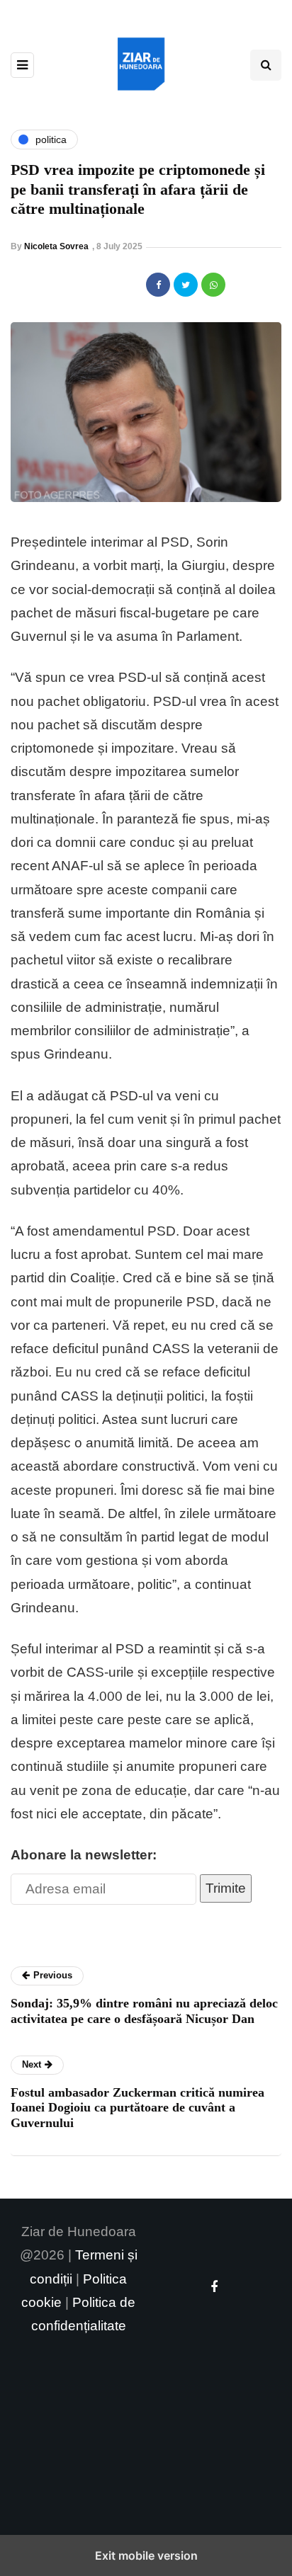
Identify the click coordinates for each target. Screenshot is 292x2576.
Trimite (226, 1888)
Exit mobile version (146, 2555)
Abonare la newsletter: (84, 1855)
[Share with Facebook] (158, 285)
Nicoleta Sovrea (56, 246)
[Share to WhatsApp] (213, 285)
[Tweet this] (186, 285)
